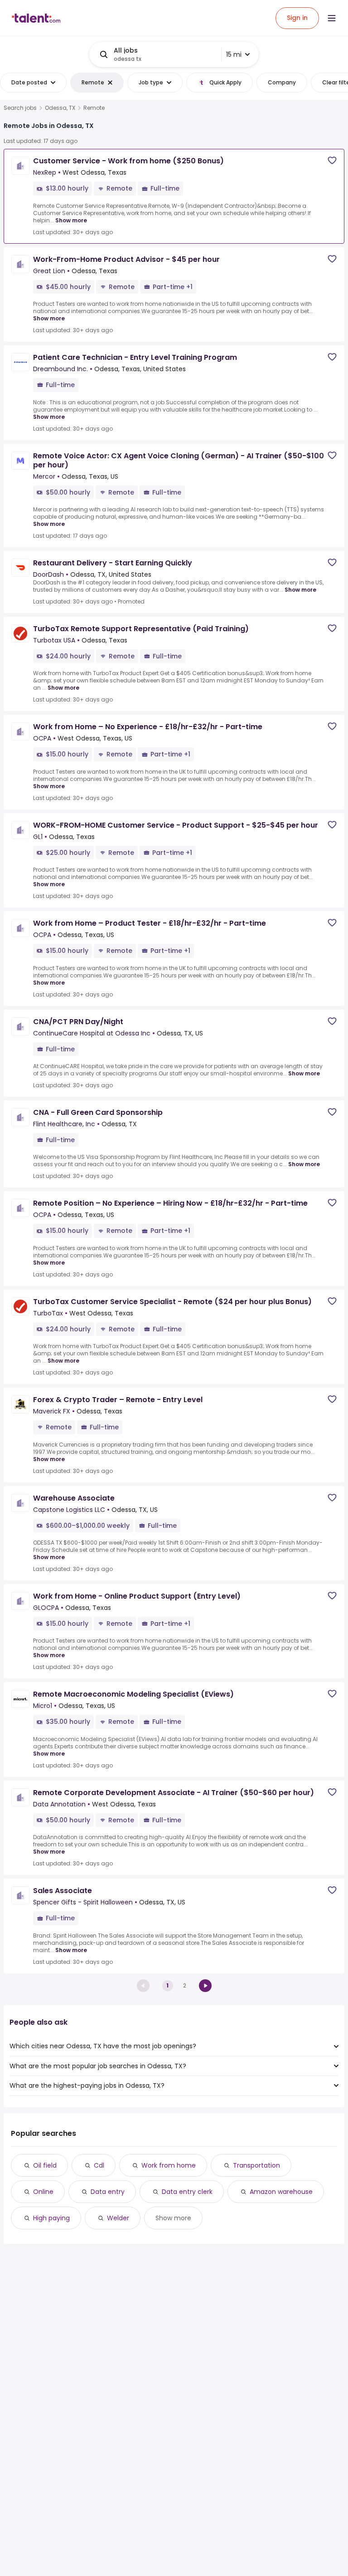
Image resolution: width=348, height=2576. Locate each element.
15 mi (234, 54)
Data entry (108, 2192)
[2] (205, 1986)
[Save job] (332, 160)
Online (43, 2192)
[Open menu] (332, 18)
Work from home (169, 2165)
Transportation (256, 2165)
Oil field (45, 2165)
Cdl (99, 2165)
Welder (118, 2218)
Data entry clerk (187, 2192)
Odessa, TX (60, 108)
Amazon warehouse (281, 2192)
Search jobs (20, 108)
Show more (71, 220)
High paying (51, 2218)
